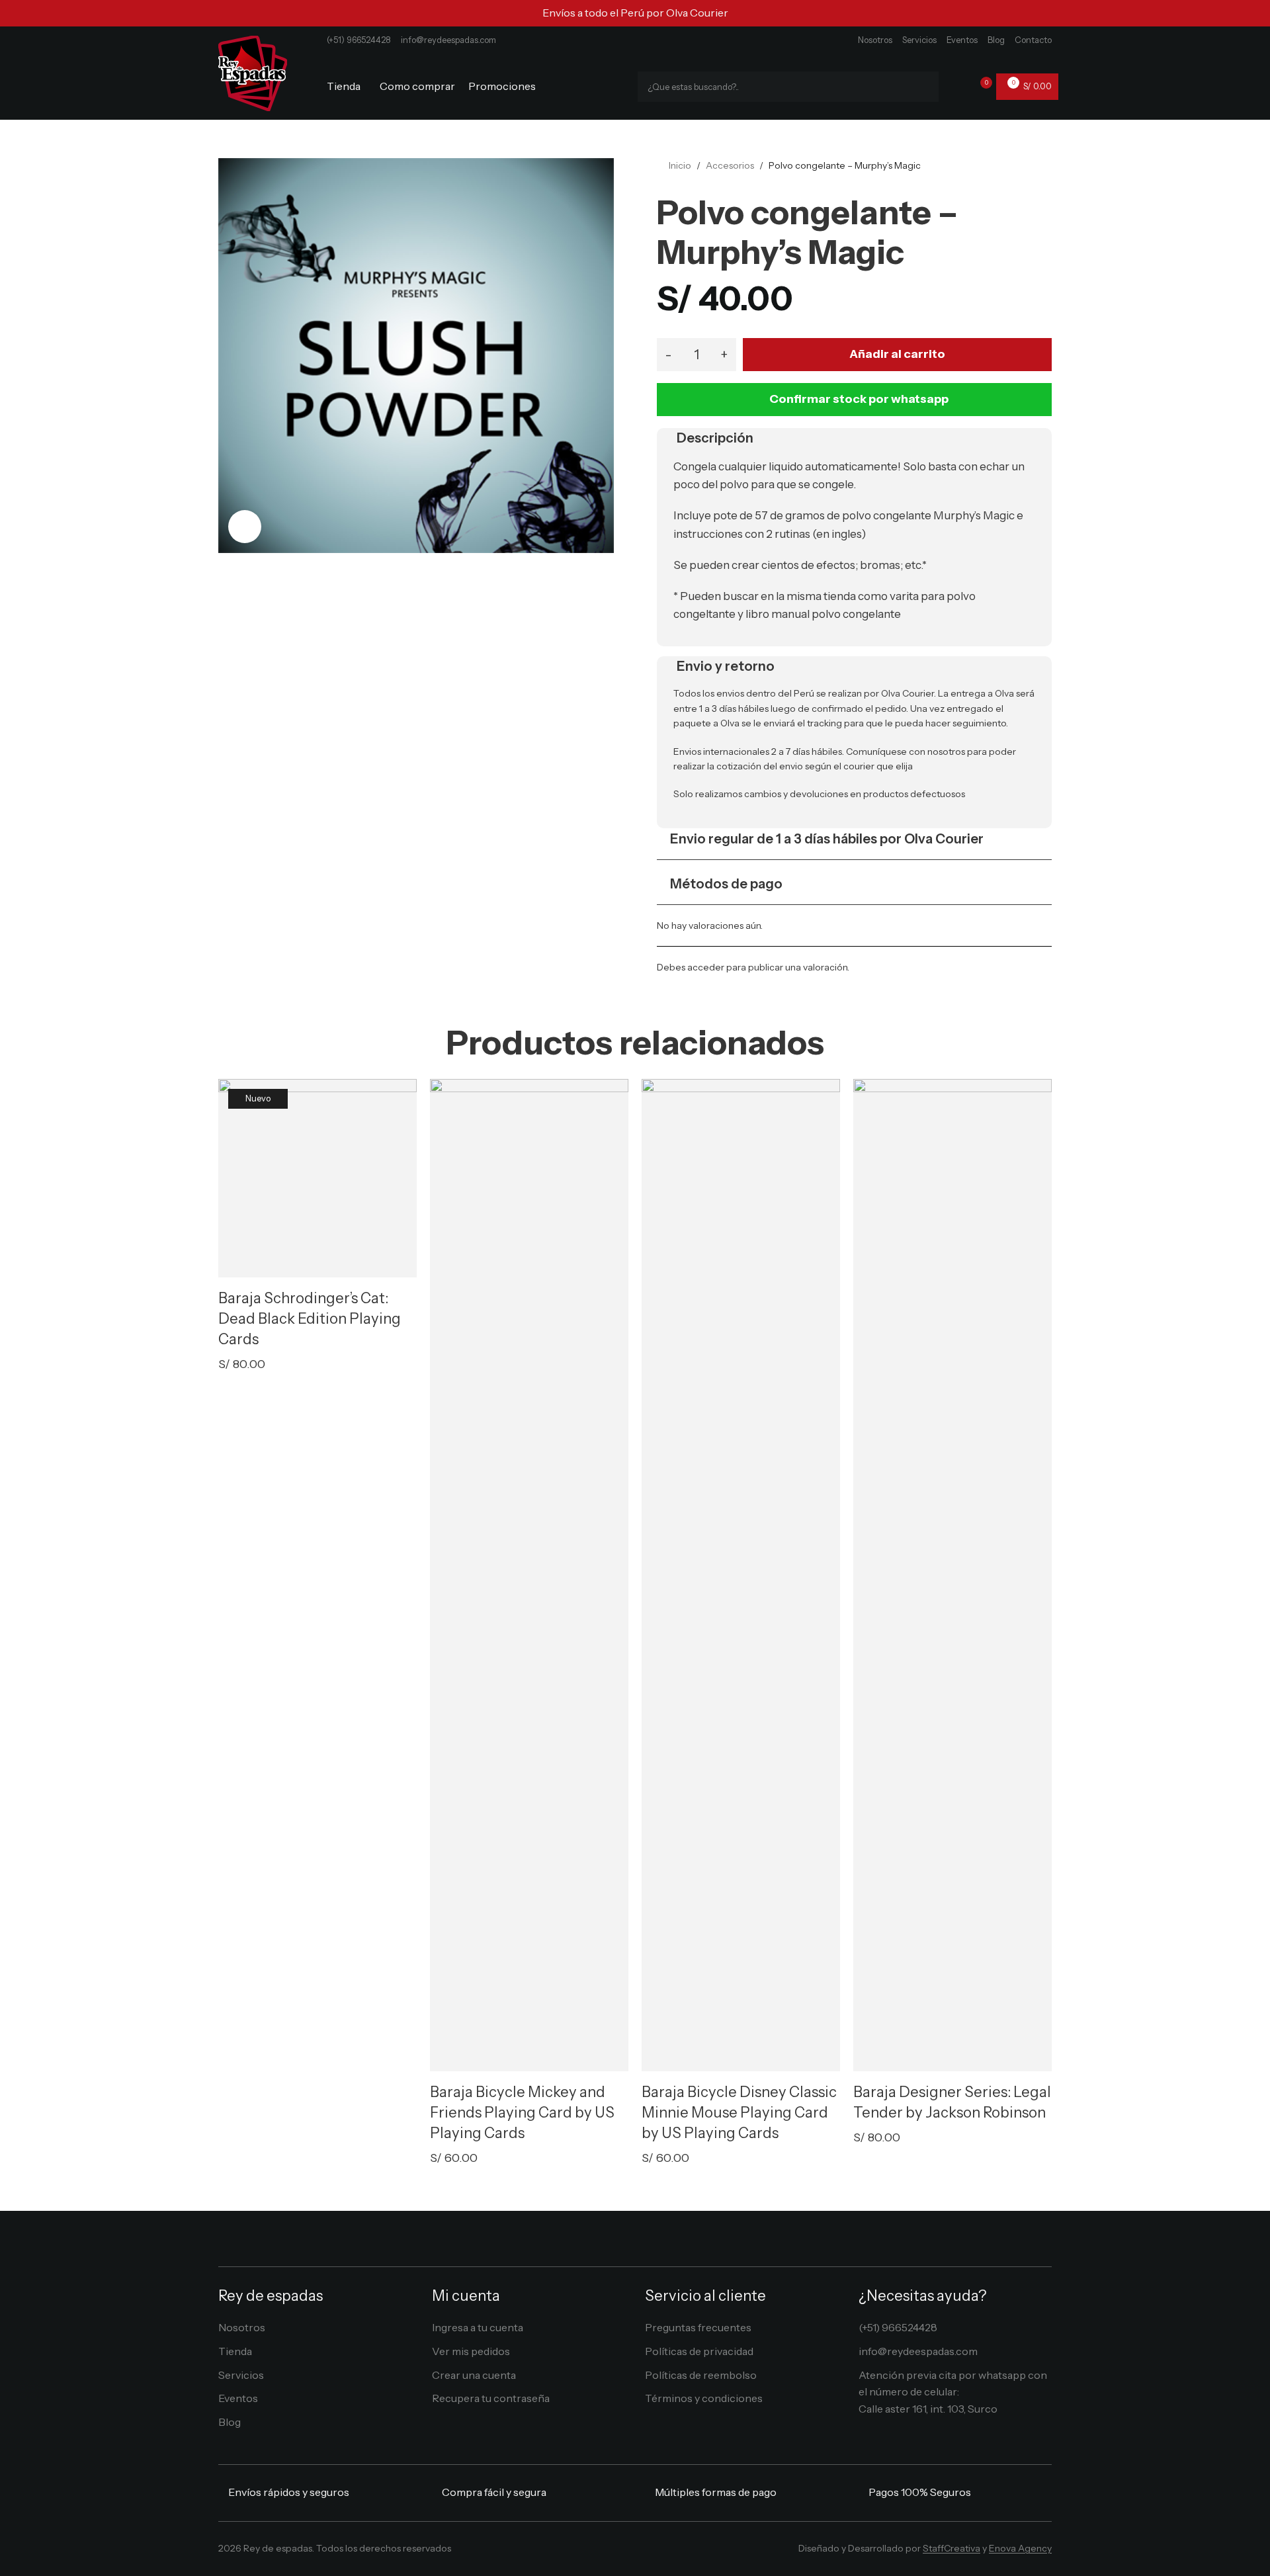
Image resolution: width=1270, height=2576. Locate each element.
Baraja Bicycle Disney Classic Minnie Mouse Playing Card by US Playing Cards (739, 2113)
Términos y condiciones (704, 2398)
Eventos (962, 40)
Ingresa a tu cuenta (478, 2327)
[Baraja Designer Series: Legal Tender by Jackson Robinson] (952, 1575)
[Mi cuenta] (957, 87)
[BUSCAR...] (923, 87)
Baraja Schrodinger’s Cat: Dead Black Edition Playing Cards (310, 1319)
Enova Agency (1020, 2548)
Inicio (680, 165)
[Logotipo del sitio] (253, 72)
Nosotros (875, 40)
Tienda (235, 2351)
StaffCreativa (952, 2548)
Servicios (919, 40)
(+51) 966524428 (359, 40)
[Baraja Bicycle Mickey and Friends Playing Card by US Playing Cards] (529, 1575)
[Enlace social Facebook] (606, 2552)
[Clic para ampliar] (245, 527)
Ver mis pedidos (471, 2351)
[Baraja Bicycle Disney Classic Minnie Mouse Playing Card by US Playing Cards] (741, 1575)
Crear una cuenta (474, 2375)
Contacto (1033, 40)
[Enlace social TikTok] (664, 2552)
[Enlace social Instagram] (625, 2552)
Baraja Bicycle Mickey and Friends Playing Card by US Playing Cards (522, 2113)
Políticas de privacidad (699, 2351)
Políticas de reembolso (701, 2375)
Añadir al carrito (897, 354)
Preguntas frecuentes (698, 2327)
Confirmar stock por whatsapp (859, 399)
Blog (996, 40)
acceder (706, 967)
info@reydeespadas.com (448, 40)
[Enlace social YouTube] (645, 2552)
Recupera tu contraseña (491, 2398)
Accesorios (730, 165)
